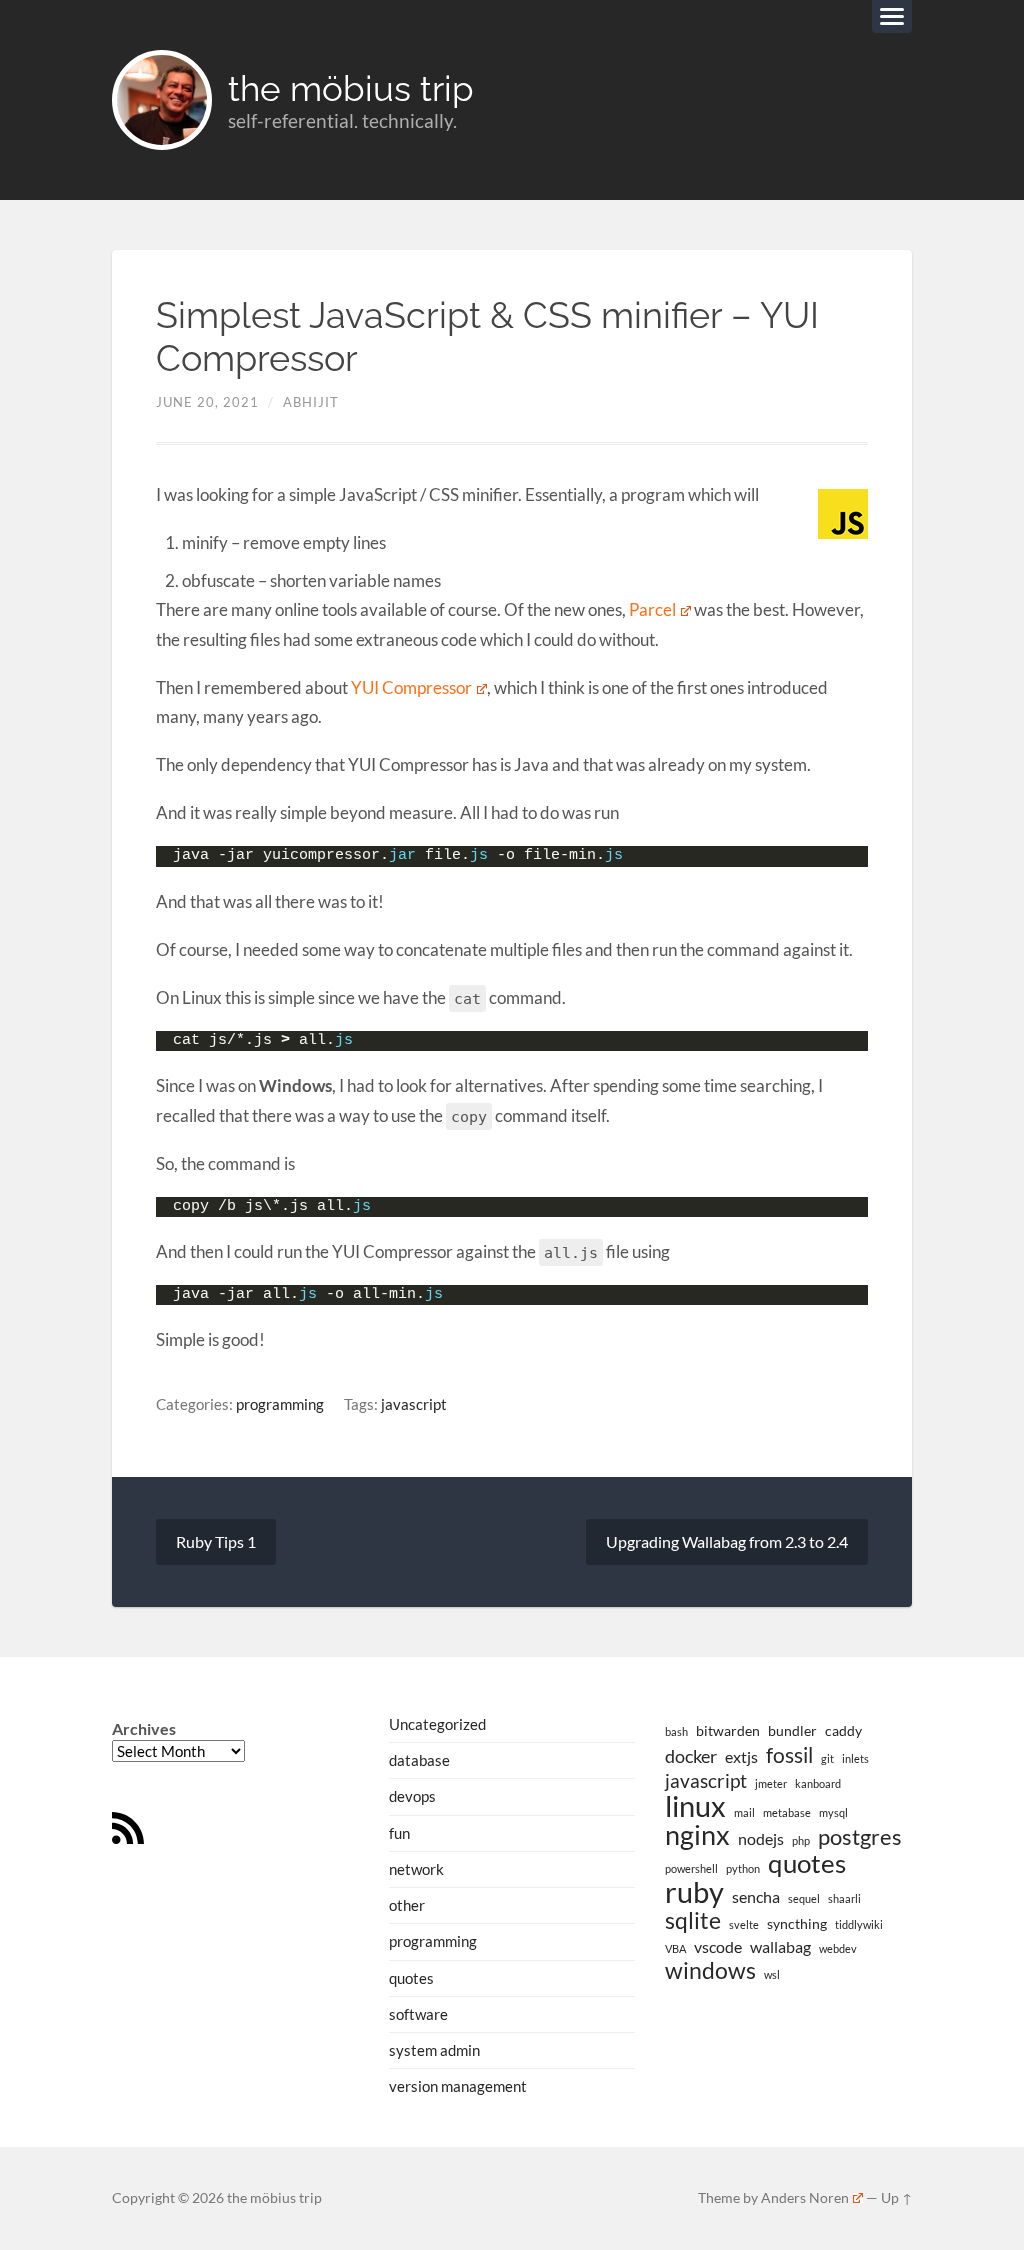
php (801, 1840)
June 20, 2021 (207, 402)
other (407, 1905)
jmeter (771, 1783)
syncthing (797, 1923)
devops (412, 1796)
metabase (787, 1812)
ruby (694, 1892)
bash (676, 1731)
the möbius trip (351, 88)
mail (744, 1812)
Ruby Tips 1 (216, 1541)
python (743, 1868)
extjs (741, 1756)
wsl (772, 1974)
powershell (691, 1868)
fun (399, 1833)
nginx (697, 1835)
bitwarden (728, 1730)
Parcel (652, 609)
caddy (843, 1730)
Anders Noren (805, 2198)
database (419, 1760)
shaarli (844, 1898)
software (418, 2014)
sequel (804, 1898)
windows (710, 1971)
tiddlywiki (859, 1924)
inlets (855, 1758)
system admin (434, 2050)
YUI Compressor (411, 687)
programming (280, 1404)
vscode (718, 1946)
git (827, 1758)
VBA (675, 1948)
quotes (411, 1978)
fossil (789, 1755)
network (416, 1869)
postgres (860, 1837)
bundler (792, 1730)
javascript (414, 1404)
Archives (144, 1728)
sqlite (693, 1921)
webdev (838, 1948)
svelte (744, 1924)
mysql (833, 1812)
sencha (756, 1896)
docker (691, 1756)
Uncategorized (437, 1724)
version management (458, 2086)
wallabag (780, 1946)
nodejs (761, 1838)
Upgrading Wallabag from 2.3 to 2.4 (727, 1541)
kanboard (818, 1783)
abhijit (311, 402)
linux (695, 1806)
